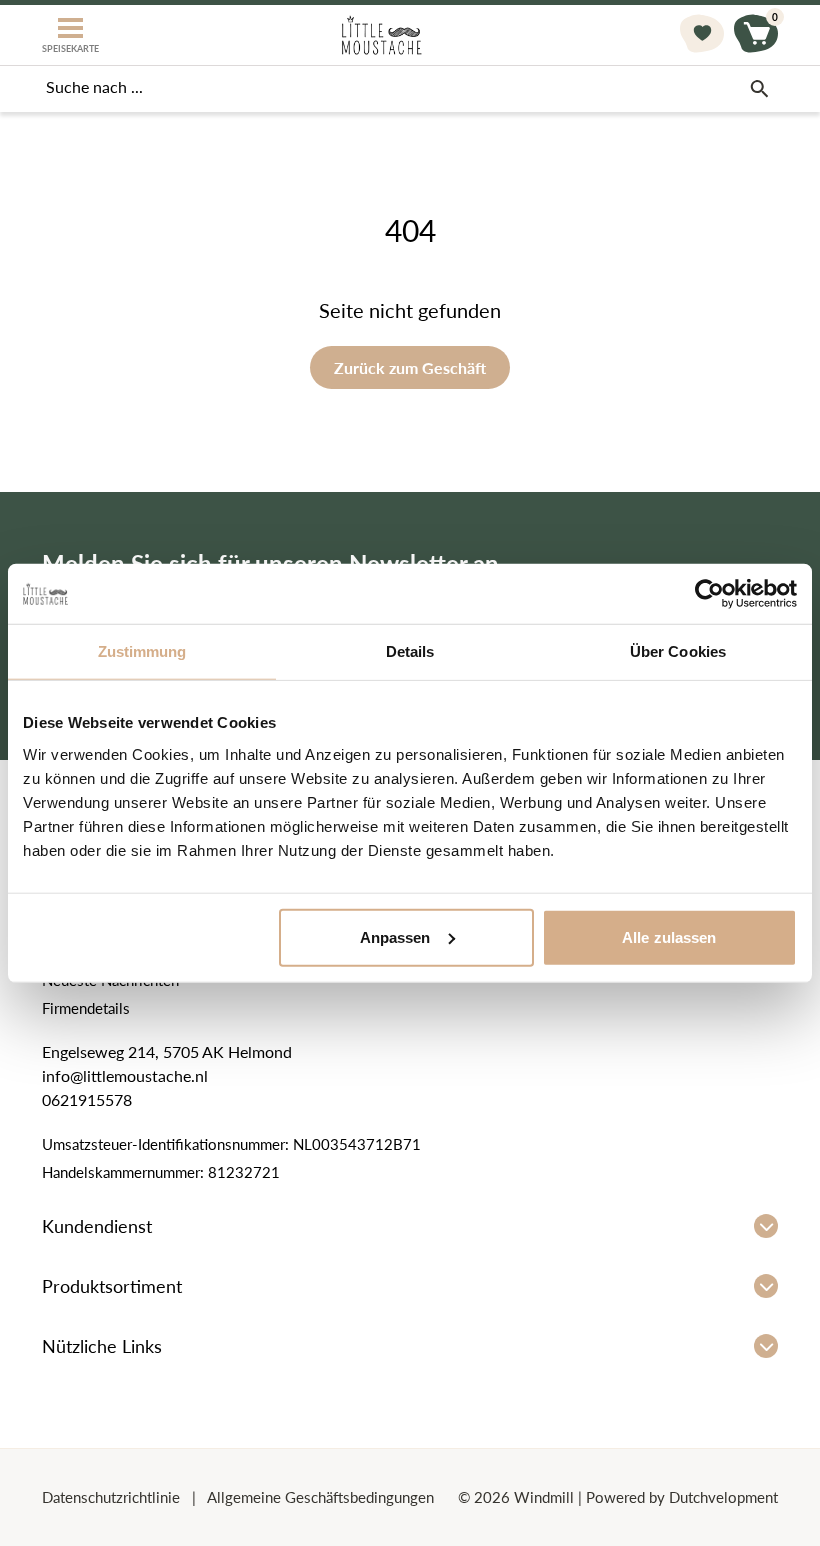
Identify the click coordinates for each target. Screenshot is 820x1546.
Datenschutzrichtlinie (113, 1497)
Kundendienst (97, 1226)
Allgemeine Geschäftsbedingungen (319, 1497)
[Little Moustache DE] (381, 35)
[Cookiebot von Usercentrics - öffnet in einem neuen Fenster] (709, 594)
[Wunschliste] (702, 35)
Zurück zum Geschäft (410, 367)
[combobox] (410, 89)
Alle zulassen (669, 936)
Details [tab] (410, 651)
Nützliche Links (102, 1346)
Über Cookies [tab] (678, 651)
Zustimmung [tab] (142, 651)
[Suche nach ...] (759, 89)
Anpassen (395, 936)
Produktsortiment (112, 1286)
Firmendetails (86, 1008)
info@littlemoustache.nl (125, 1075)
